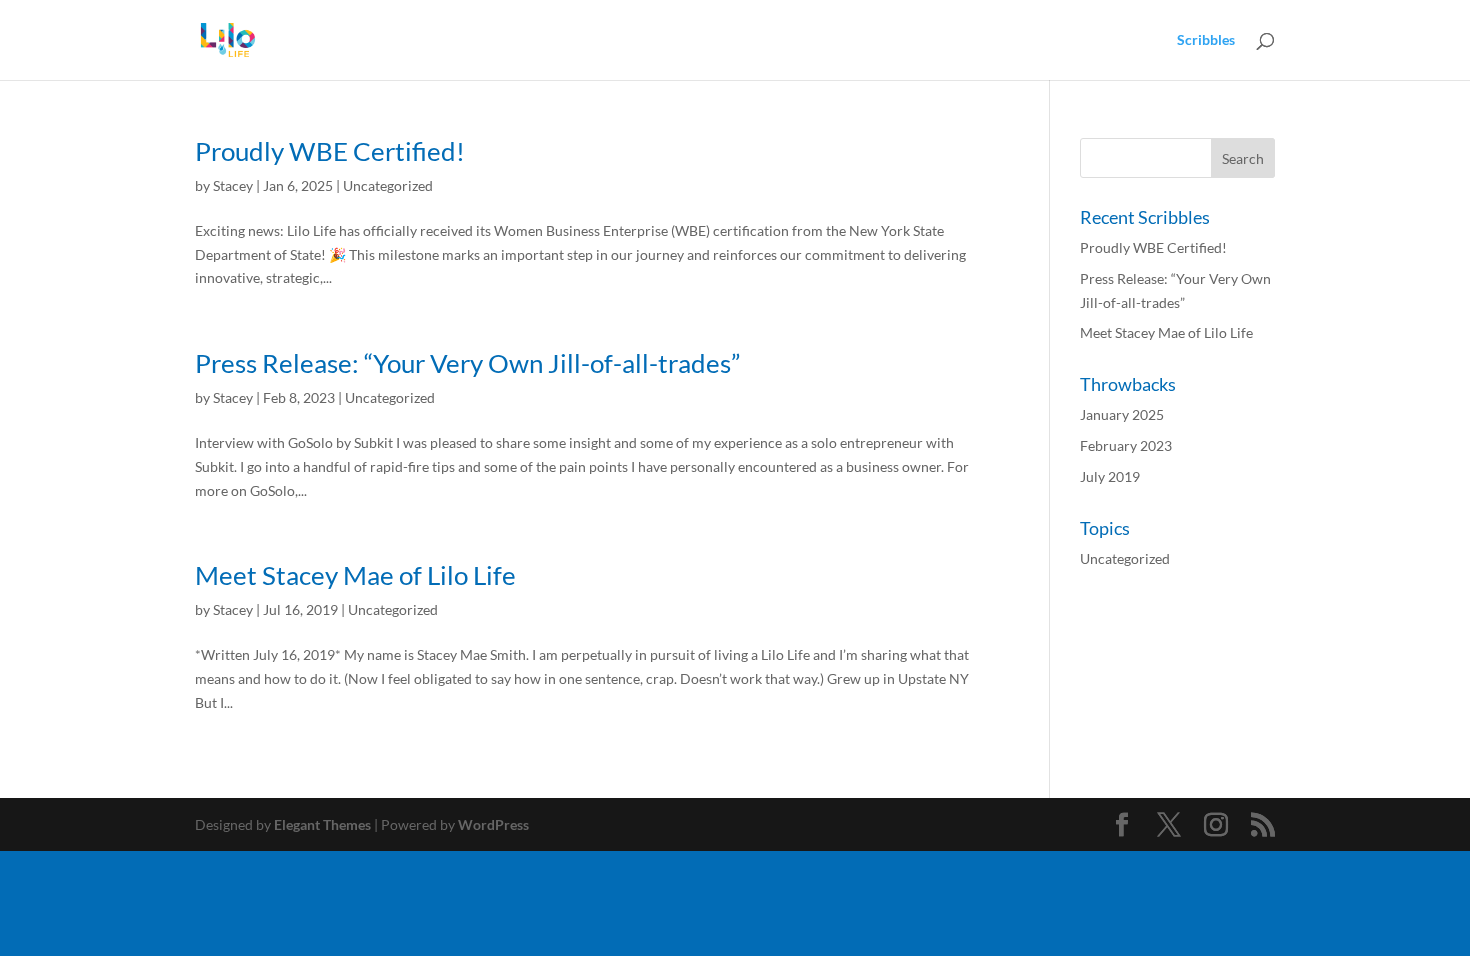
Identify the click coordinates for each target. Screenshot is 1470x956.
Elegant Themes (322, 824)
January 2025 (1122, 414)
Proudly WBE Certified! (330, 151)
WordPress (493, 824)
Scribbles (1206, 40)
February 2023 (1126, 445)
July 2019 (1110, 476)
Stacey (233, 185)
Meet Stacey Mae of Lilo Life (355, 575)
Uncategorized (388, 185)
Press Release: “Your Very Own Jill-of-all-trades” (467, 363)
